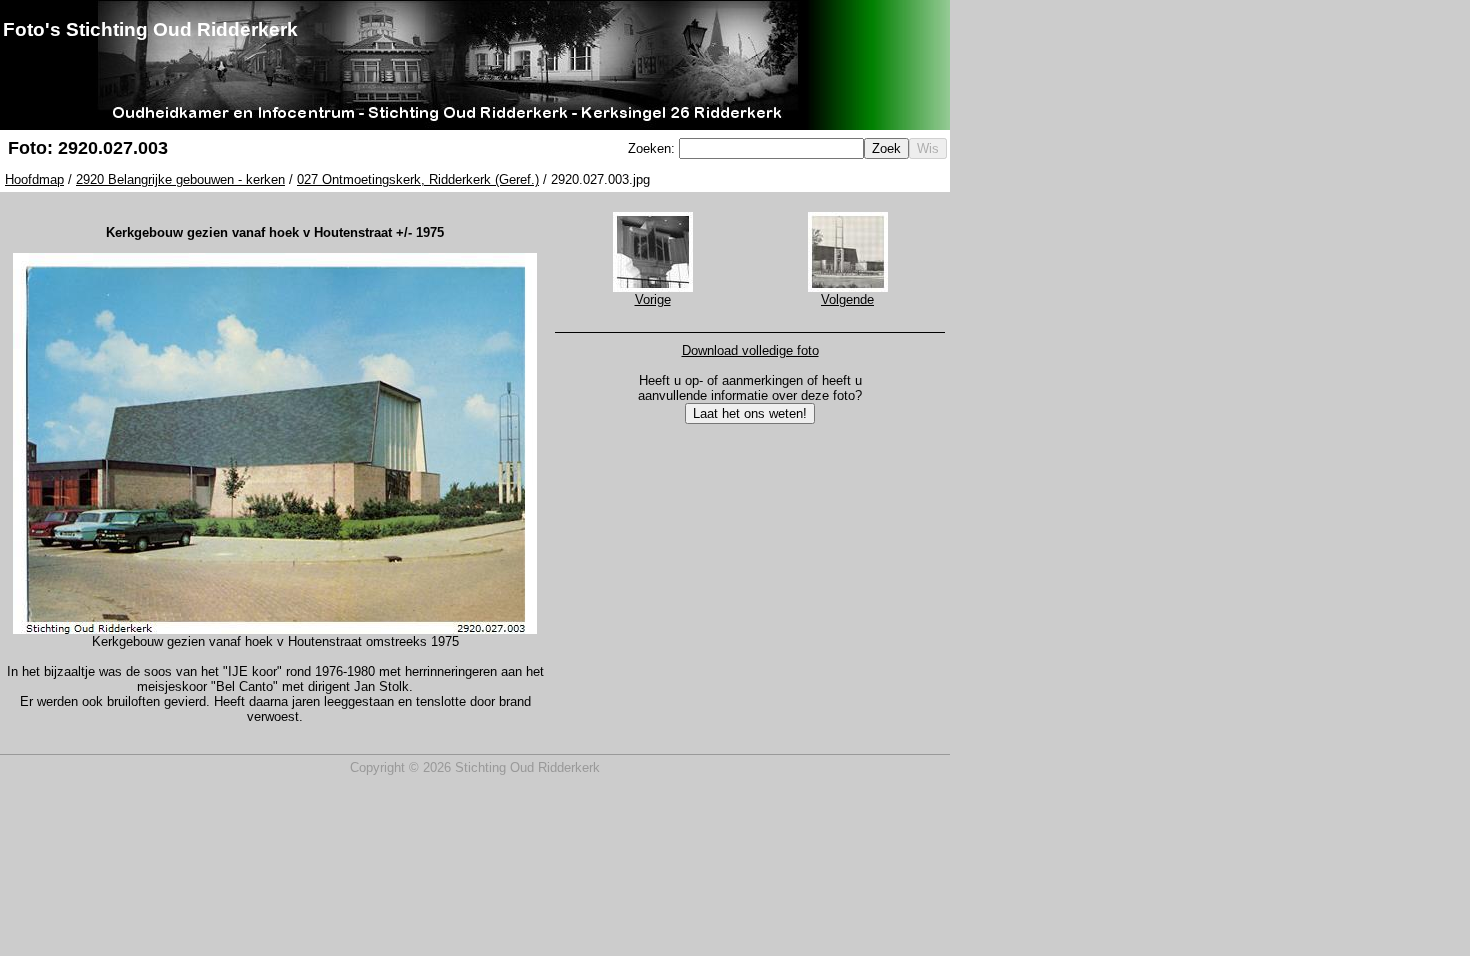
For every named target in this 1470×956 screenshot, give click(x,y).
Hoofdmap (34, 179)
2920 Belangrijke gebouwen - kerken (180, 179)
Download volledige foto (750, 350)
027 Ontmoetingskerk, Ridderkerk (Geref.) (418, 179)
